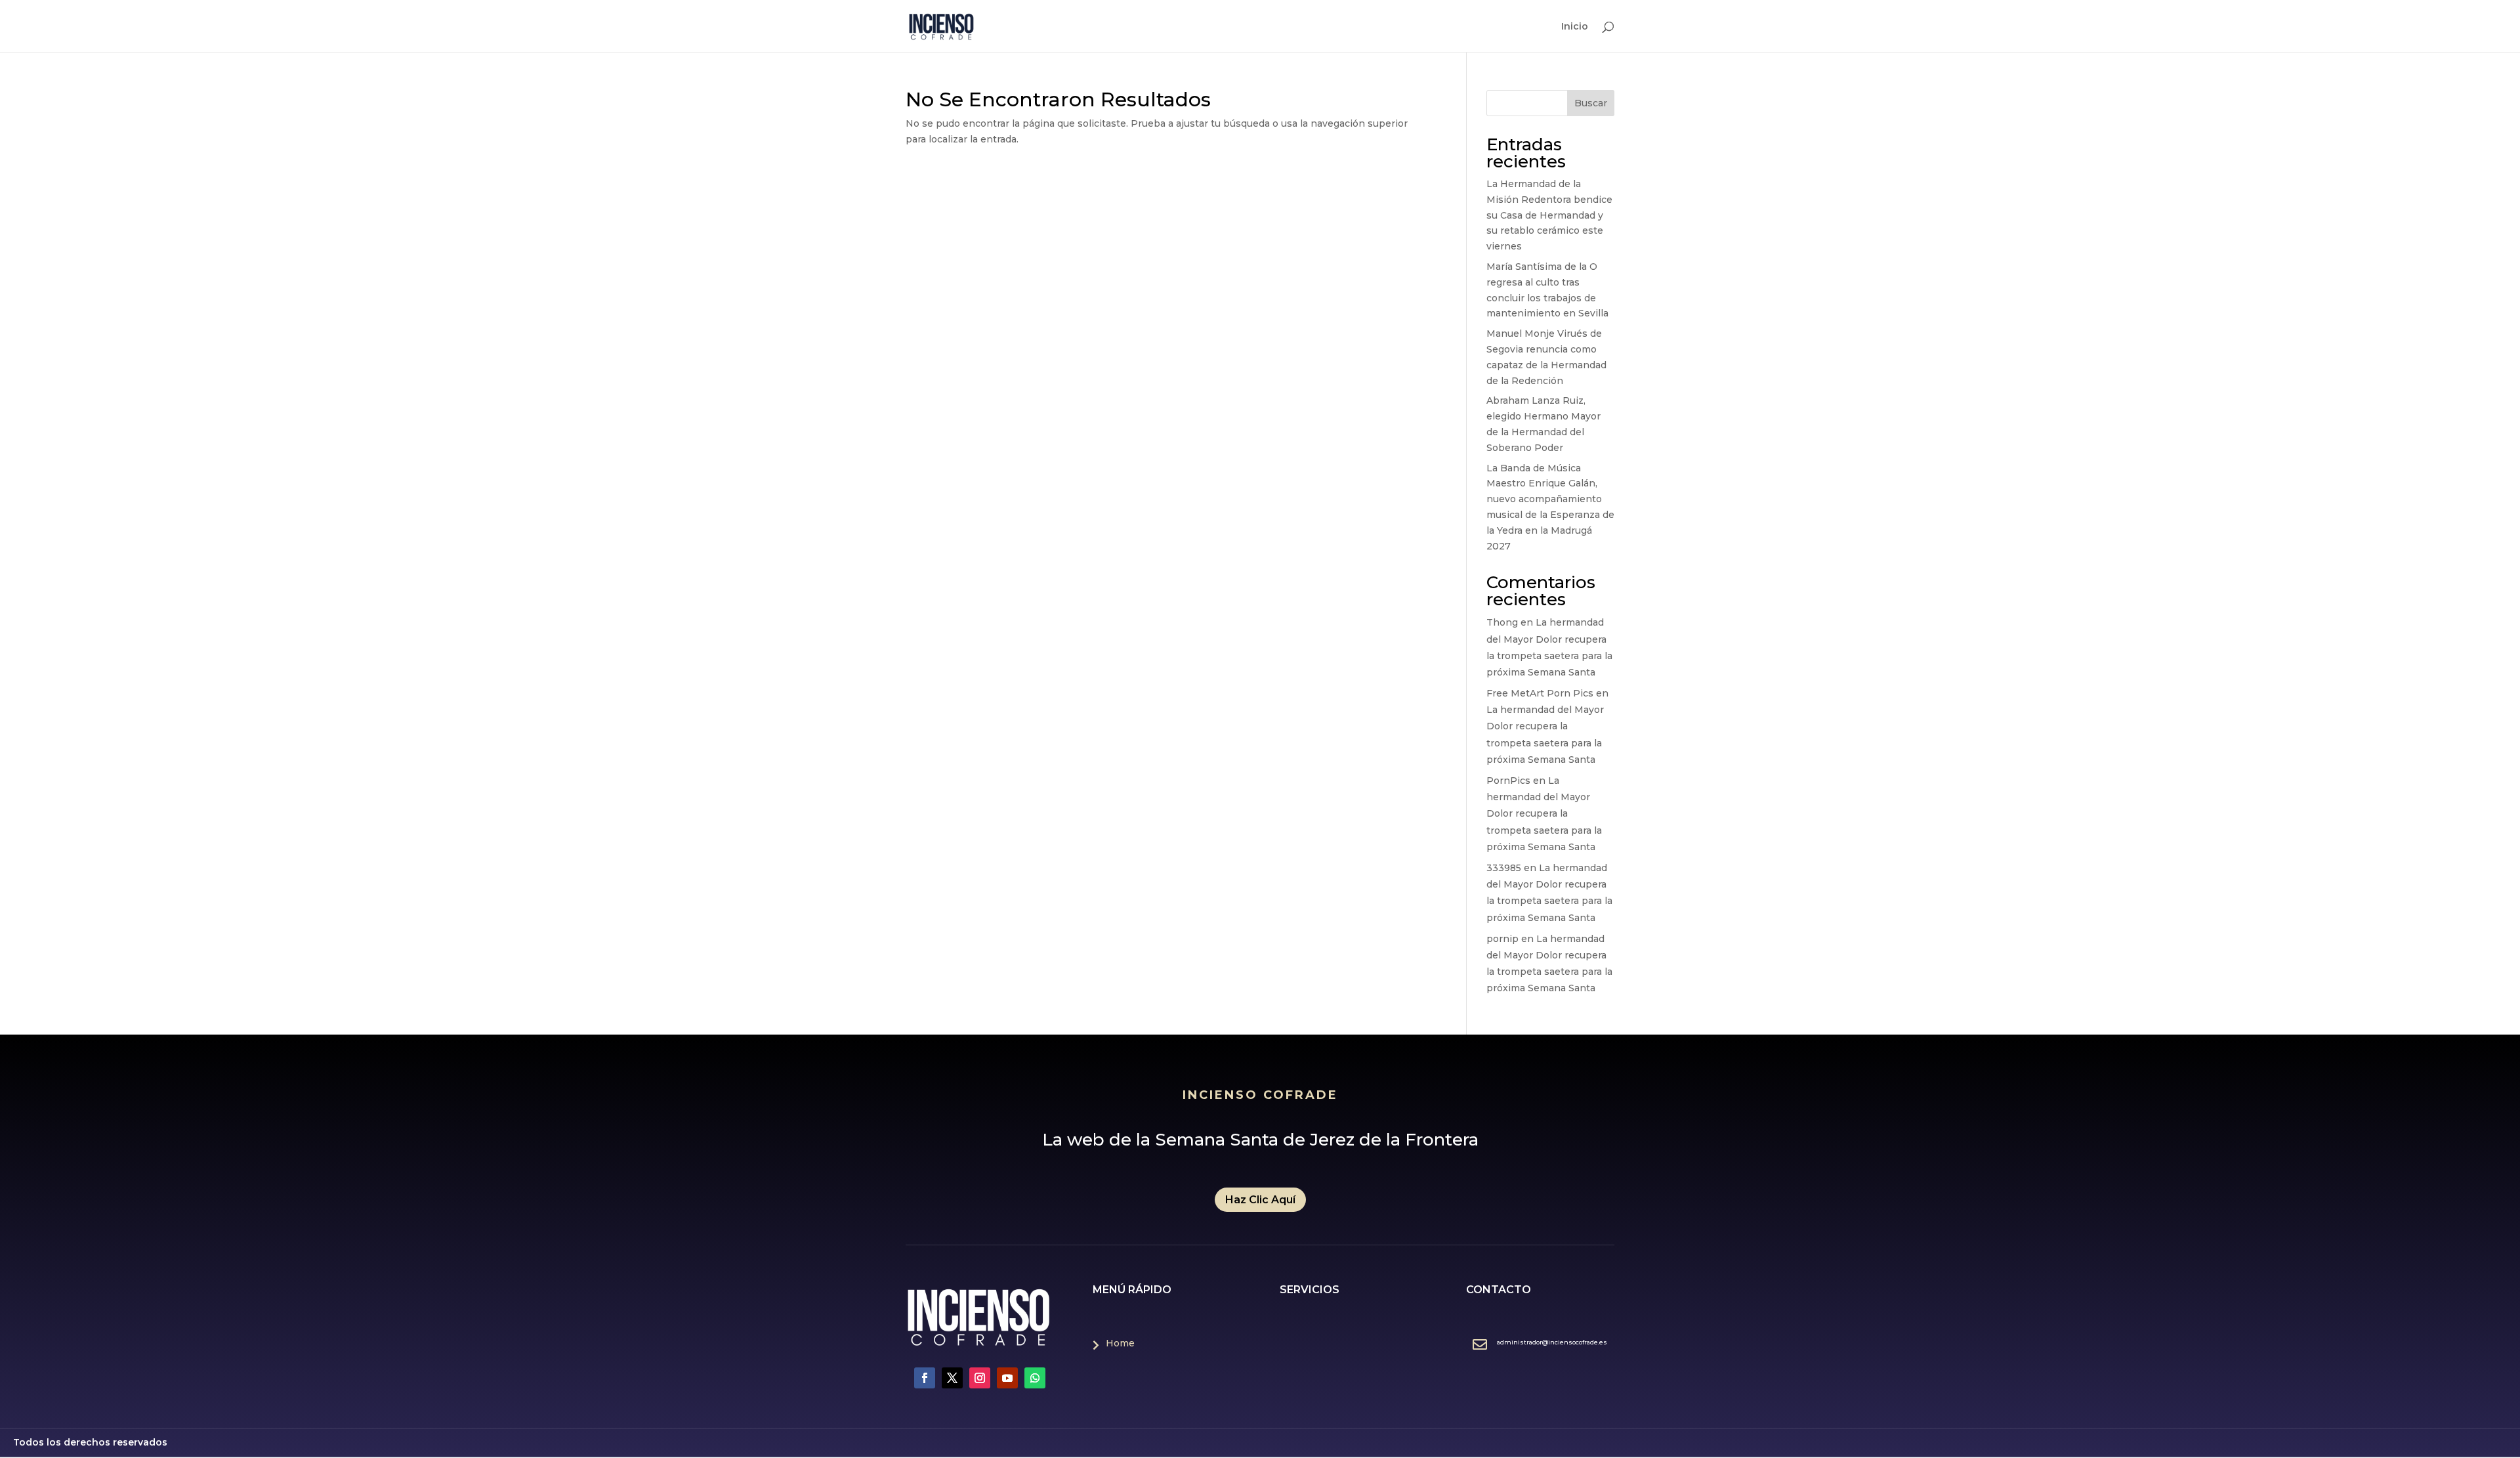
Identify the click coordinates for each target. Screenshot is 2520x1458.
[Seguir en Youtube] (1007, 1378)
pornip (1502, 939)
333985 (1504, 868)
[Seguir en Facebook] (925, 1378)
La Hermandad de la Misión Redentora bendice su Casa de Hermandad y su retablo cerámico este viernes (1549, 215)
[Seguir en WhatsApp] (1035, 1378)
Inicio (1575, 27)
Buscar (1591, 103)
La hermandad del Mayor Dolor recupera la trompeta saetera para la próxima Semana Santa (1544, 814)
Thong (1502, 622)
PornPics (1508, 781)
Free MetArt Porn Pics (1540, 693)
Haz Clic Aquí (1260, 1200)
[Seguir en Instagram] (980, 1378)
